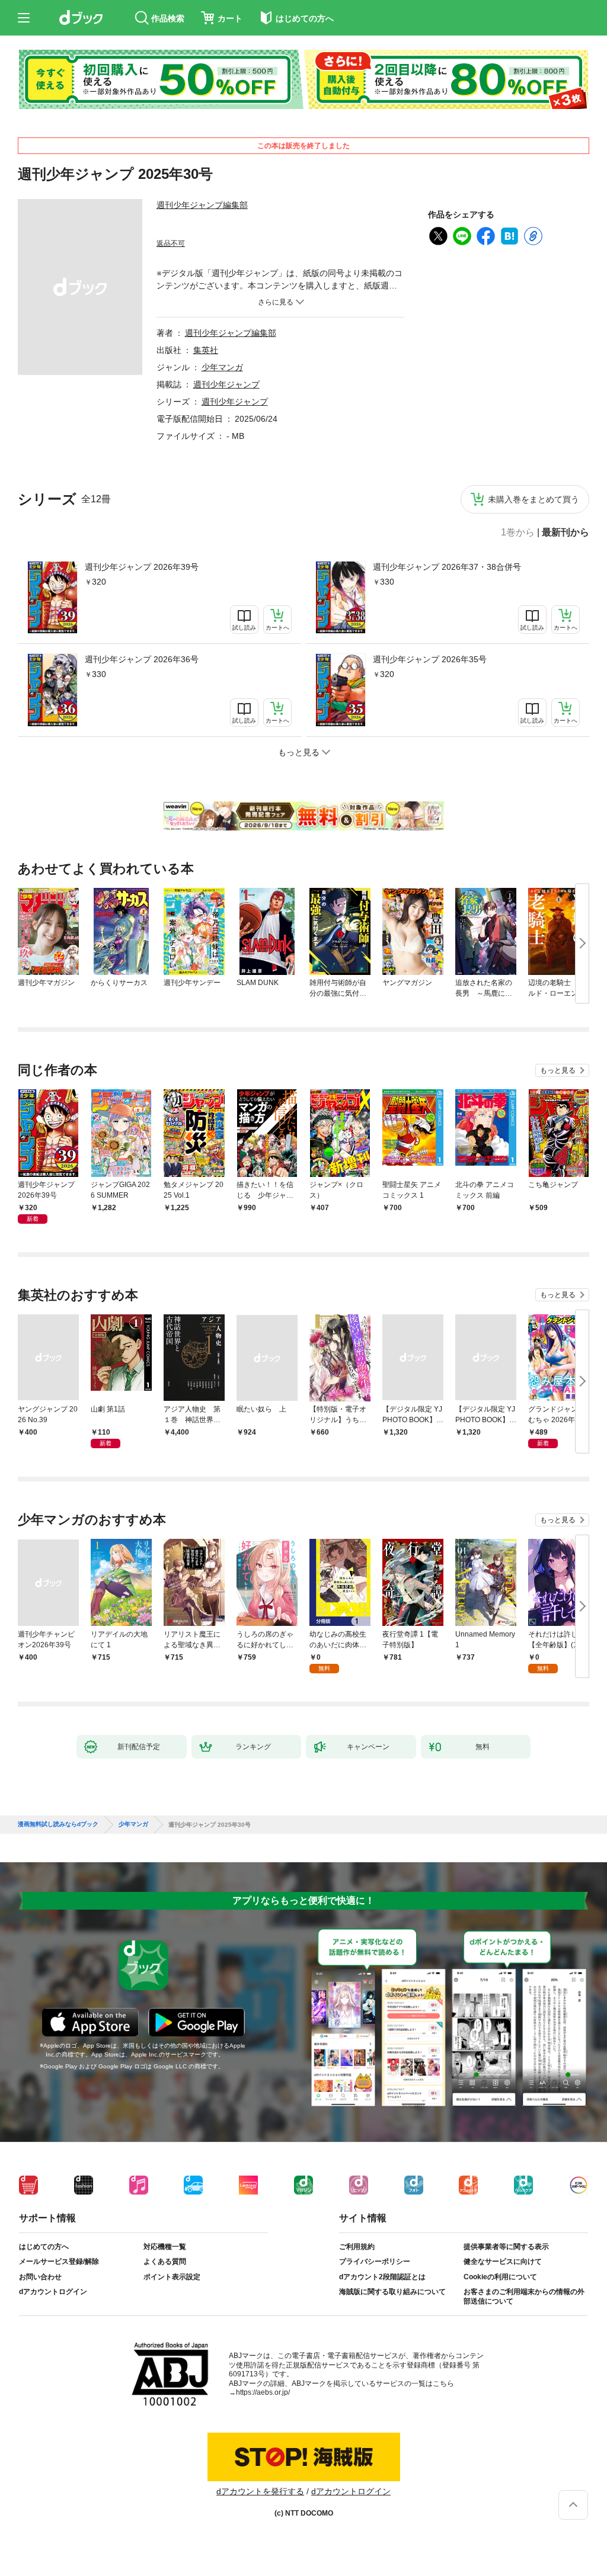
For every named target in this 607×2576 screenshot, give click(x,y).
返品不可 (171, 243)
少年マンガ (222, 367)
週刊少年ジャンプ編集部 (202, 205)
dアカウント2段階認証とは (382, 2277)
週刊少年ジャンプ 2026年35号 (430, 659)
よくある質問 (165, 2261)
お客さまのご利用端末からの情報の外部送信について (524, 2296)
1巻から (518, 532)
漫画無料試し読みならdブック (58, 1824)
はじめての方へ (44, 2247)
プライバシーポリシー (375, 2261)
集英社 (206, 350)
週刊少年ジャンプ (226, 384)
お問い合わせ (40, 2277)
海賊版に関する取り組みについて (392, 2292)
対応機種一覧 (165, 2247)
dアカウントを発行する (260, 2491)
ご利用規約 (357, 2247)
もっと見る (558, 1070)
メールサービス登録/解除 (59, 2261)
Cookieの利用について (500, 2277)
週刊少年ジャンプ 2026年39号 (142, 567)
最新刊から (566, 532)
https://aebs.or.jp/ (263, 2392)
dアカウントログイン (53, 2292)
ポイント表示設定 (172, 2277)
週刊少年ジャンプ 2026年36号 (142, 659)
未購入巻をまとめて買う (533, 499)
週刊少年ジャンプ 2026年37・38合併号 (447, 567)
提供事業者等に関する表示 (506, 2247)
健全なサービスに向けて (503, 2261)
